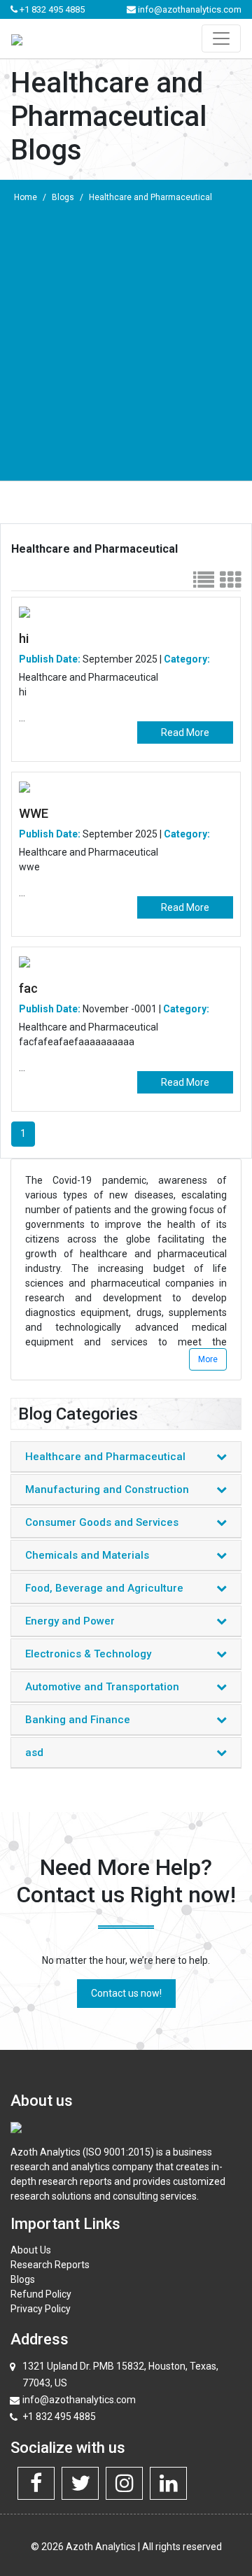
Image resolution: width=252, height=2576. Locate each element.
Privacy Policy (41, 2309)
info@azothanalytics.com (189, 9)
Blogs (63, 197)
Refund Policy (41, 2294)
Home (26, 197)
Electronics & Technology (88, 1654)
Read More (185, 733)
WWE (34, 813)
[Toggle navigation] (221, 38)
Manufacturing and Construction (107, 1489)
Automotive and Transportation (102, 1687)
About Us (31, 2250)
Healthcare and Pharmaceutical (150, 197)
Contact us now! (126, 1993)
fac (28, 988)
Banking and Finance (78, 1720)
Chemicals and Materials (87, 1555)
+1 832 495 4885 (51, 9)
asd (34, 1753)
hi (24, 638)
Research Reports (50, 2265)
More (208, 1359)
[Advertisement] (126, 344)
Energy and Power (70, 1621)
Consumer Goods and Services (102, 1522)
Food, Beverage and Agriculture (104, 1588)
